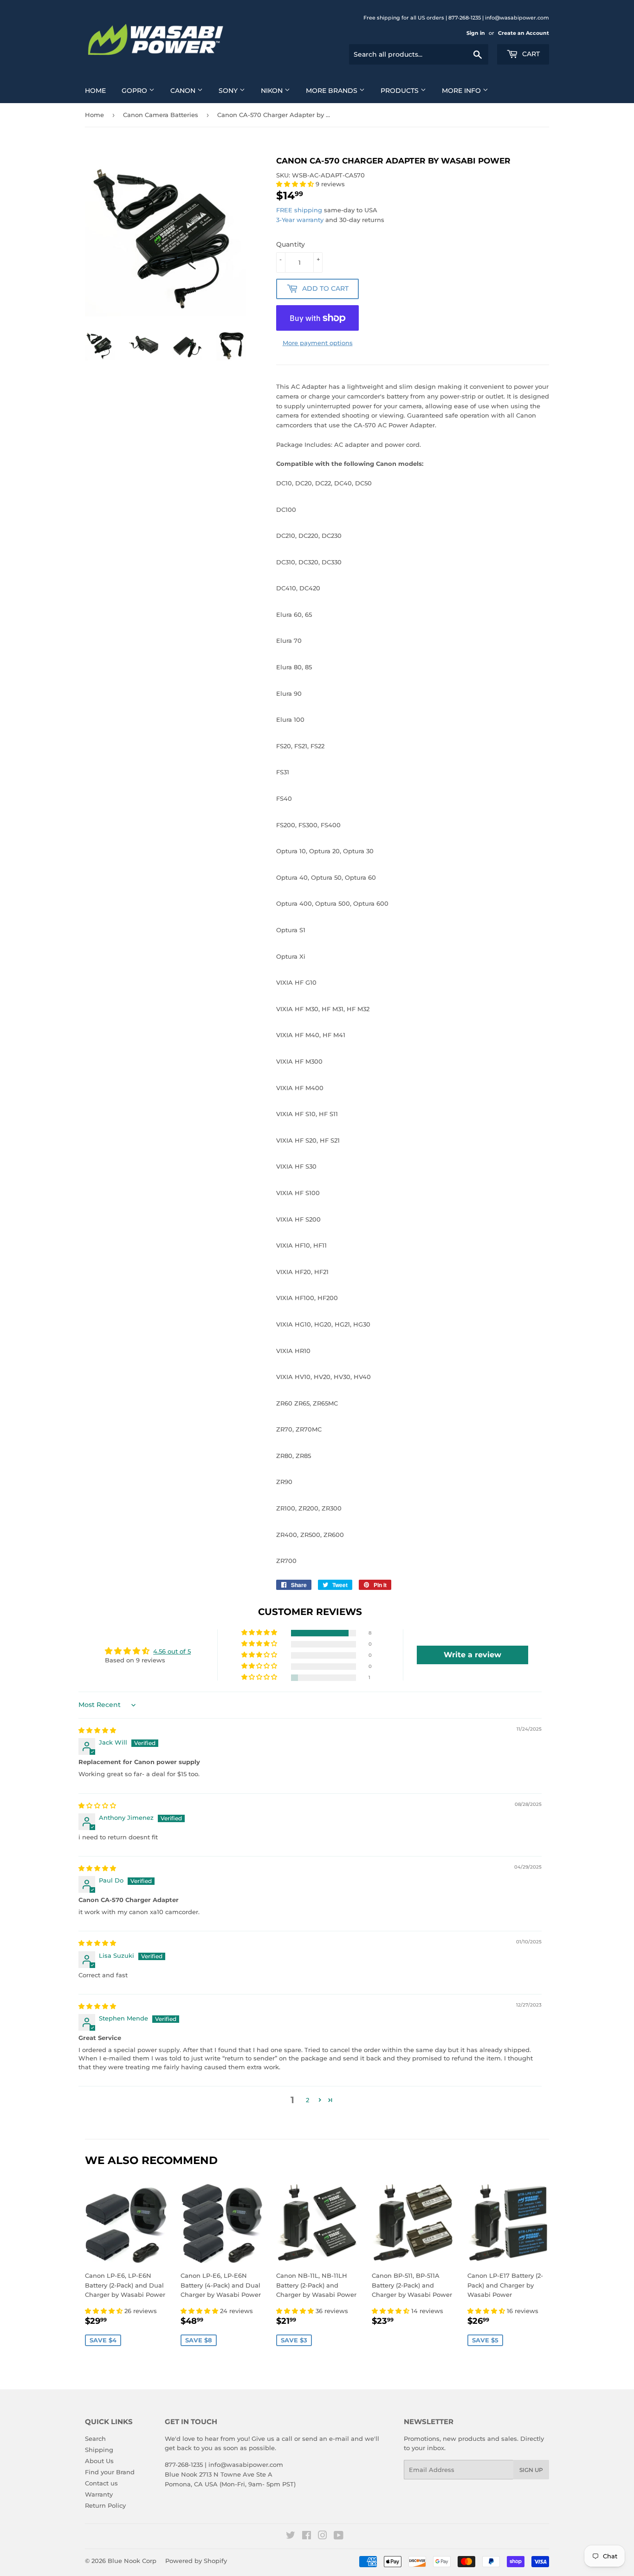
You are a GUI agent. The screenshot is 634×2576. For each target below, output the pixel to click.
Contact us (101, 2483)
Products (401, 91)
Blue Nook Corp (132, 2561)
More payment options (318, 343)
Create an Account (524, 33)
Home (95, 91)
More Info (462, 91)
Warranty (99, 2494)
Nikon (273, 91)
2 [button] (307, 2100)
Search (95, 2439)
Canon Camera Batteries (161, 115)
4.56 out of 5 (172, 1651)
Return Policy (105, 2505)
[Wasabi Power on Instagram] (323, 2537)
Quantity (291, 244)
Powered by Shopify (196, 2561)
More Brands (333, 91)
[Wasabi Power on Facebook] (307, 2537)
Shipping (99, 2450)
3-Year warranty (301, 220)
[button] (296, 184)
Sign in (476, 33)
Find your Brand (110, 2472)
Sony (229, 91)
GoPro (135, 91)
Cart (530, 54)
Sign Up (531, 2470)
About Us (99, 2461)
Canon (184, 91)
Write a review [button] (472, 1655)
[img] (97, 1730)
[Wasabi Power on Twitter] (291, 2537)
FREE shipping (299, 210)
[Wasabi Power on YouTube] (339, 2537)
